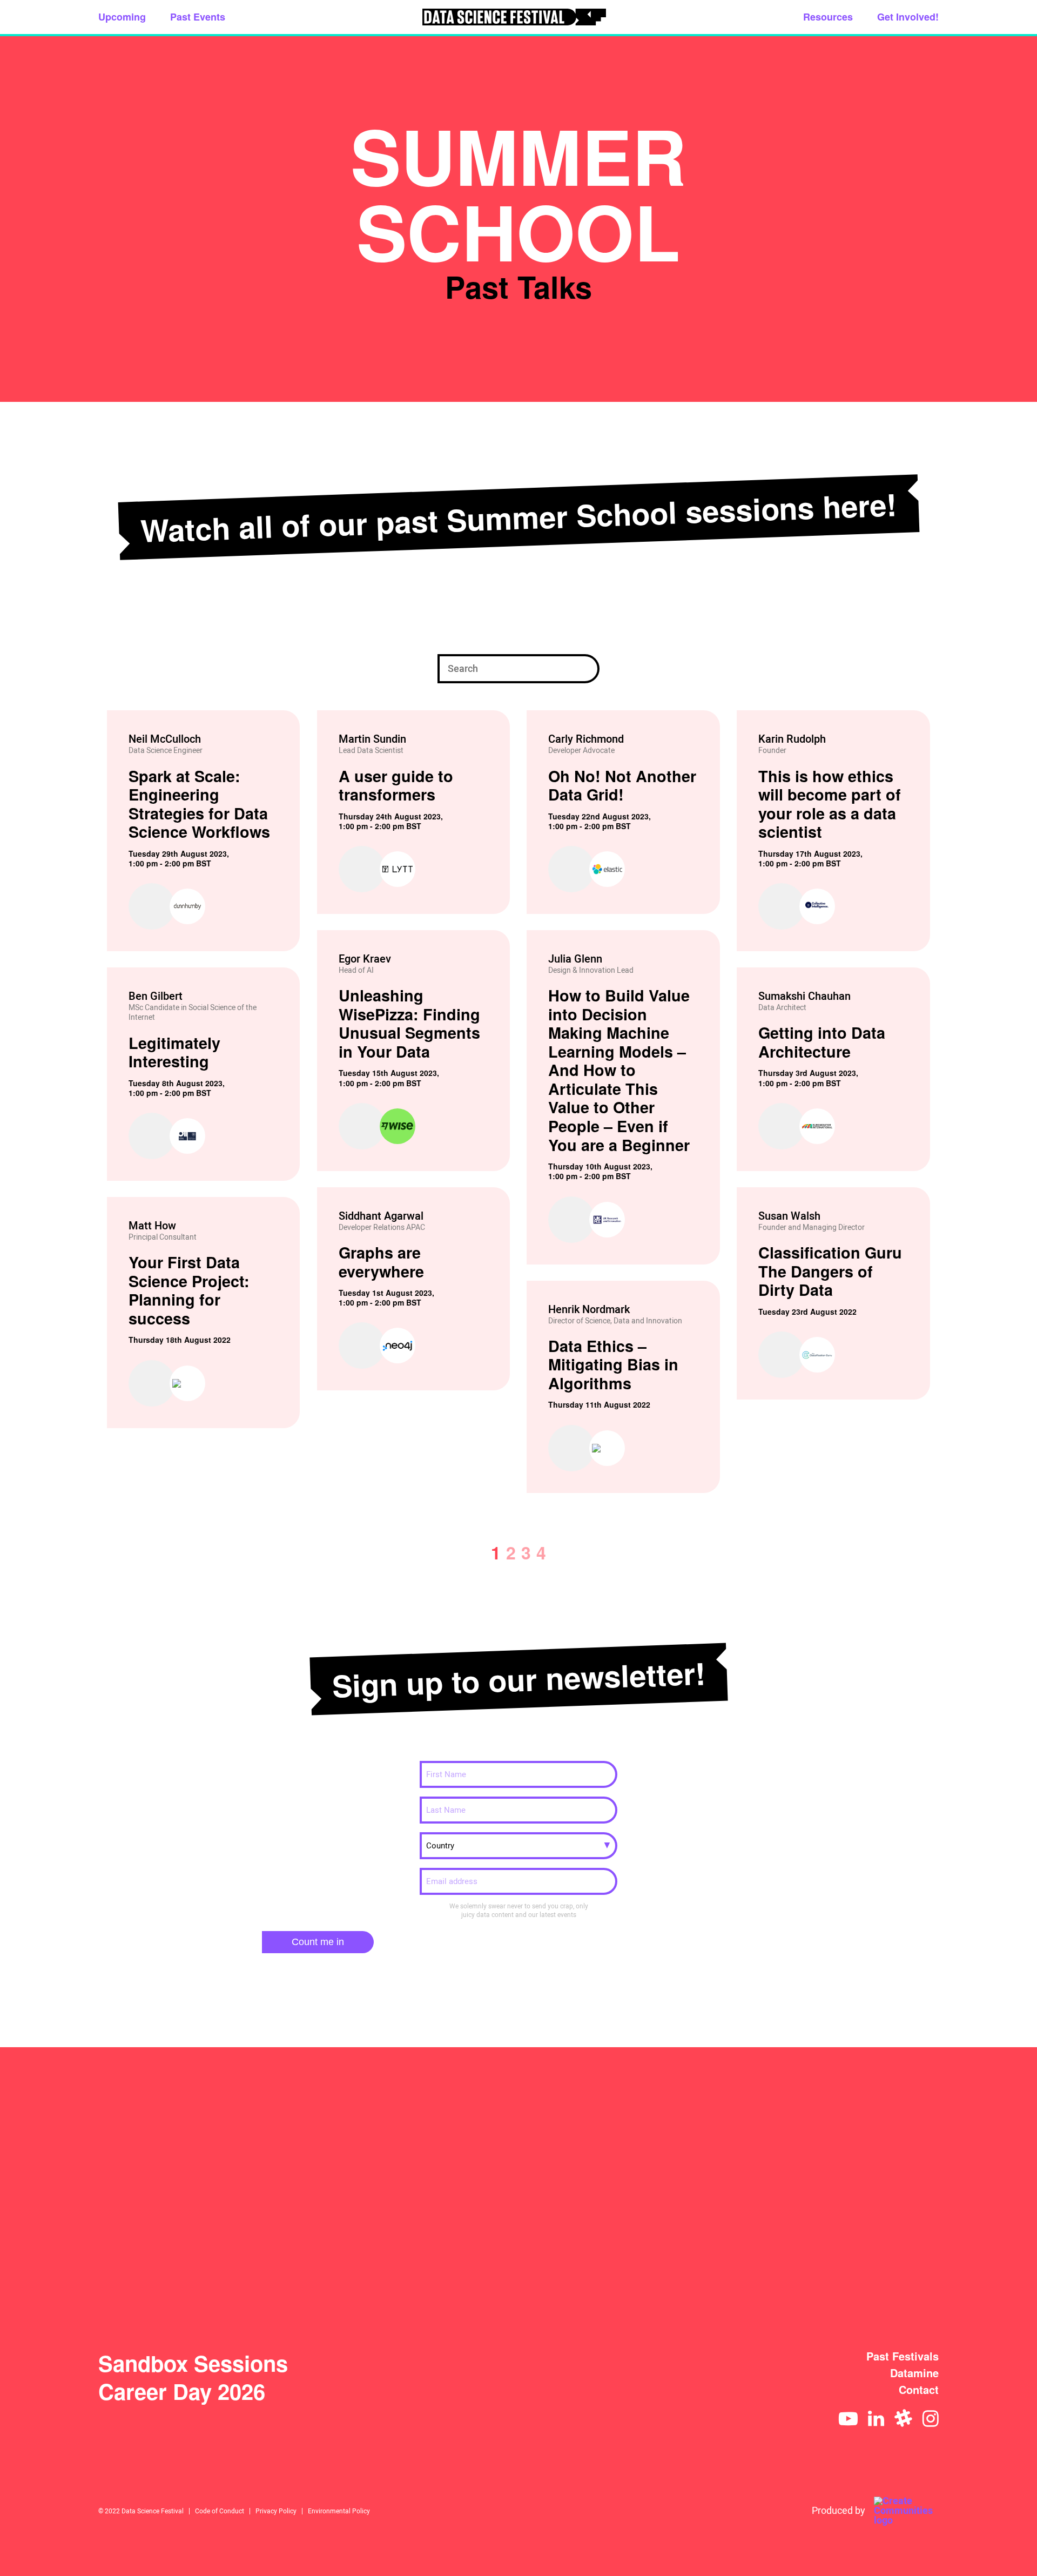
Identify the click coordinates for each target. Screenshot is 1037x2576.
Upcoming (122, 17)
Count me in (318, 1942)
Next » (922, 1552)
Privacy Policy (276, 2511)
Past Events (198, 17)
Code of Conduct (220, 2511)
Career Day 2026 (182, 2391)
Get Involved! (908, 17)
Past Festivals (903, 2356)
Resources (828, 17)
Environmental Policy (339, 2511)
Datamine (914, 2373)
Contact (919, 2390)
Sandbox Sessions (193, 2363)
